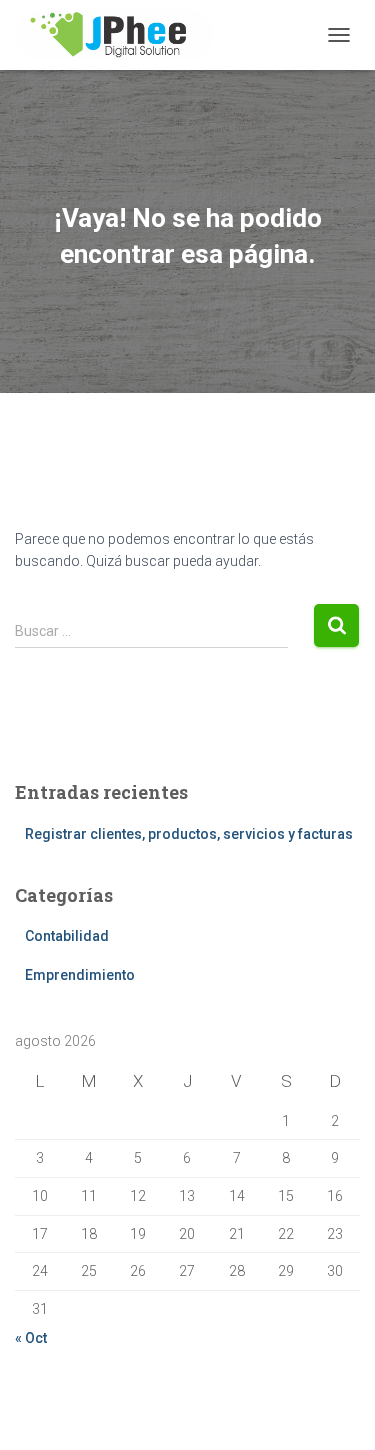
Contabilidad (67, 936)
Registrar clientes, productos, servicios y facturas (189, 834)
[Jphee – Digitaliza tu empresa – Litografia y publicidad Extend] (122, 35)
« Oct (31, 1338)
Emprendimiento (80, 975)
